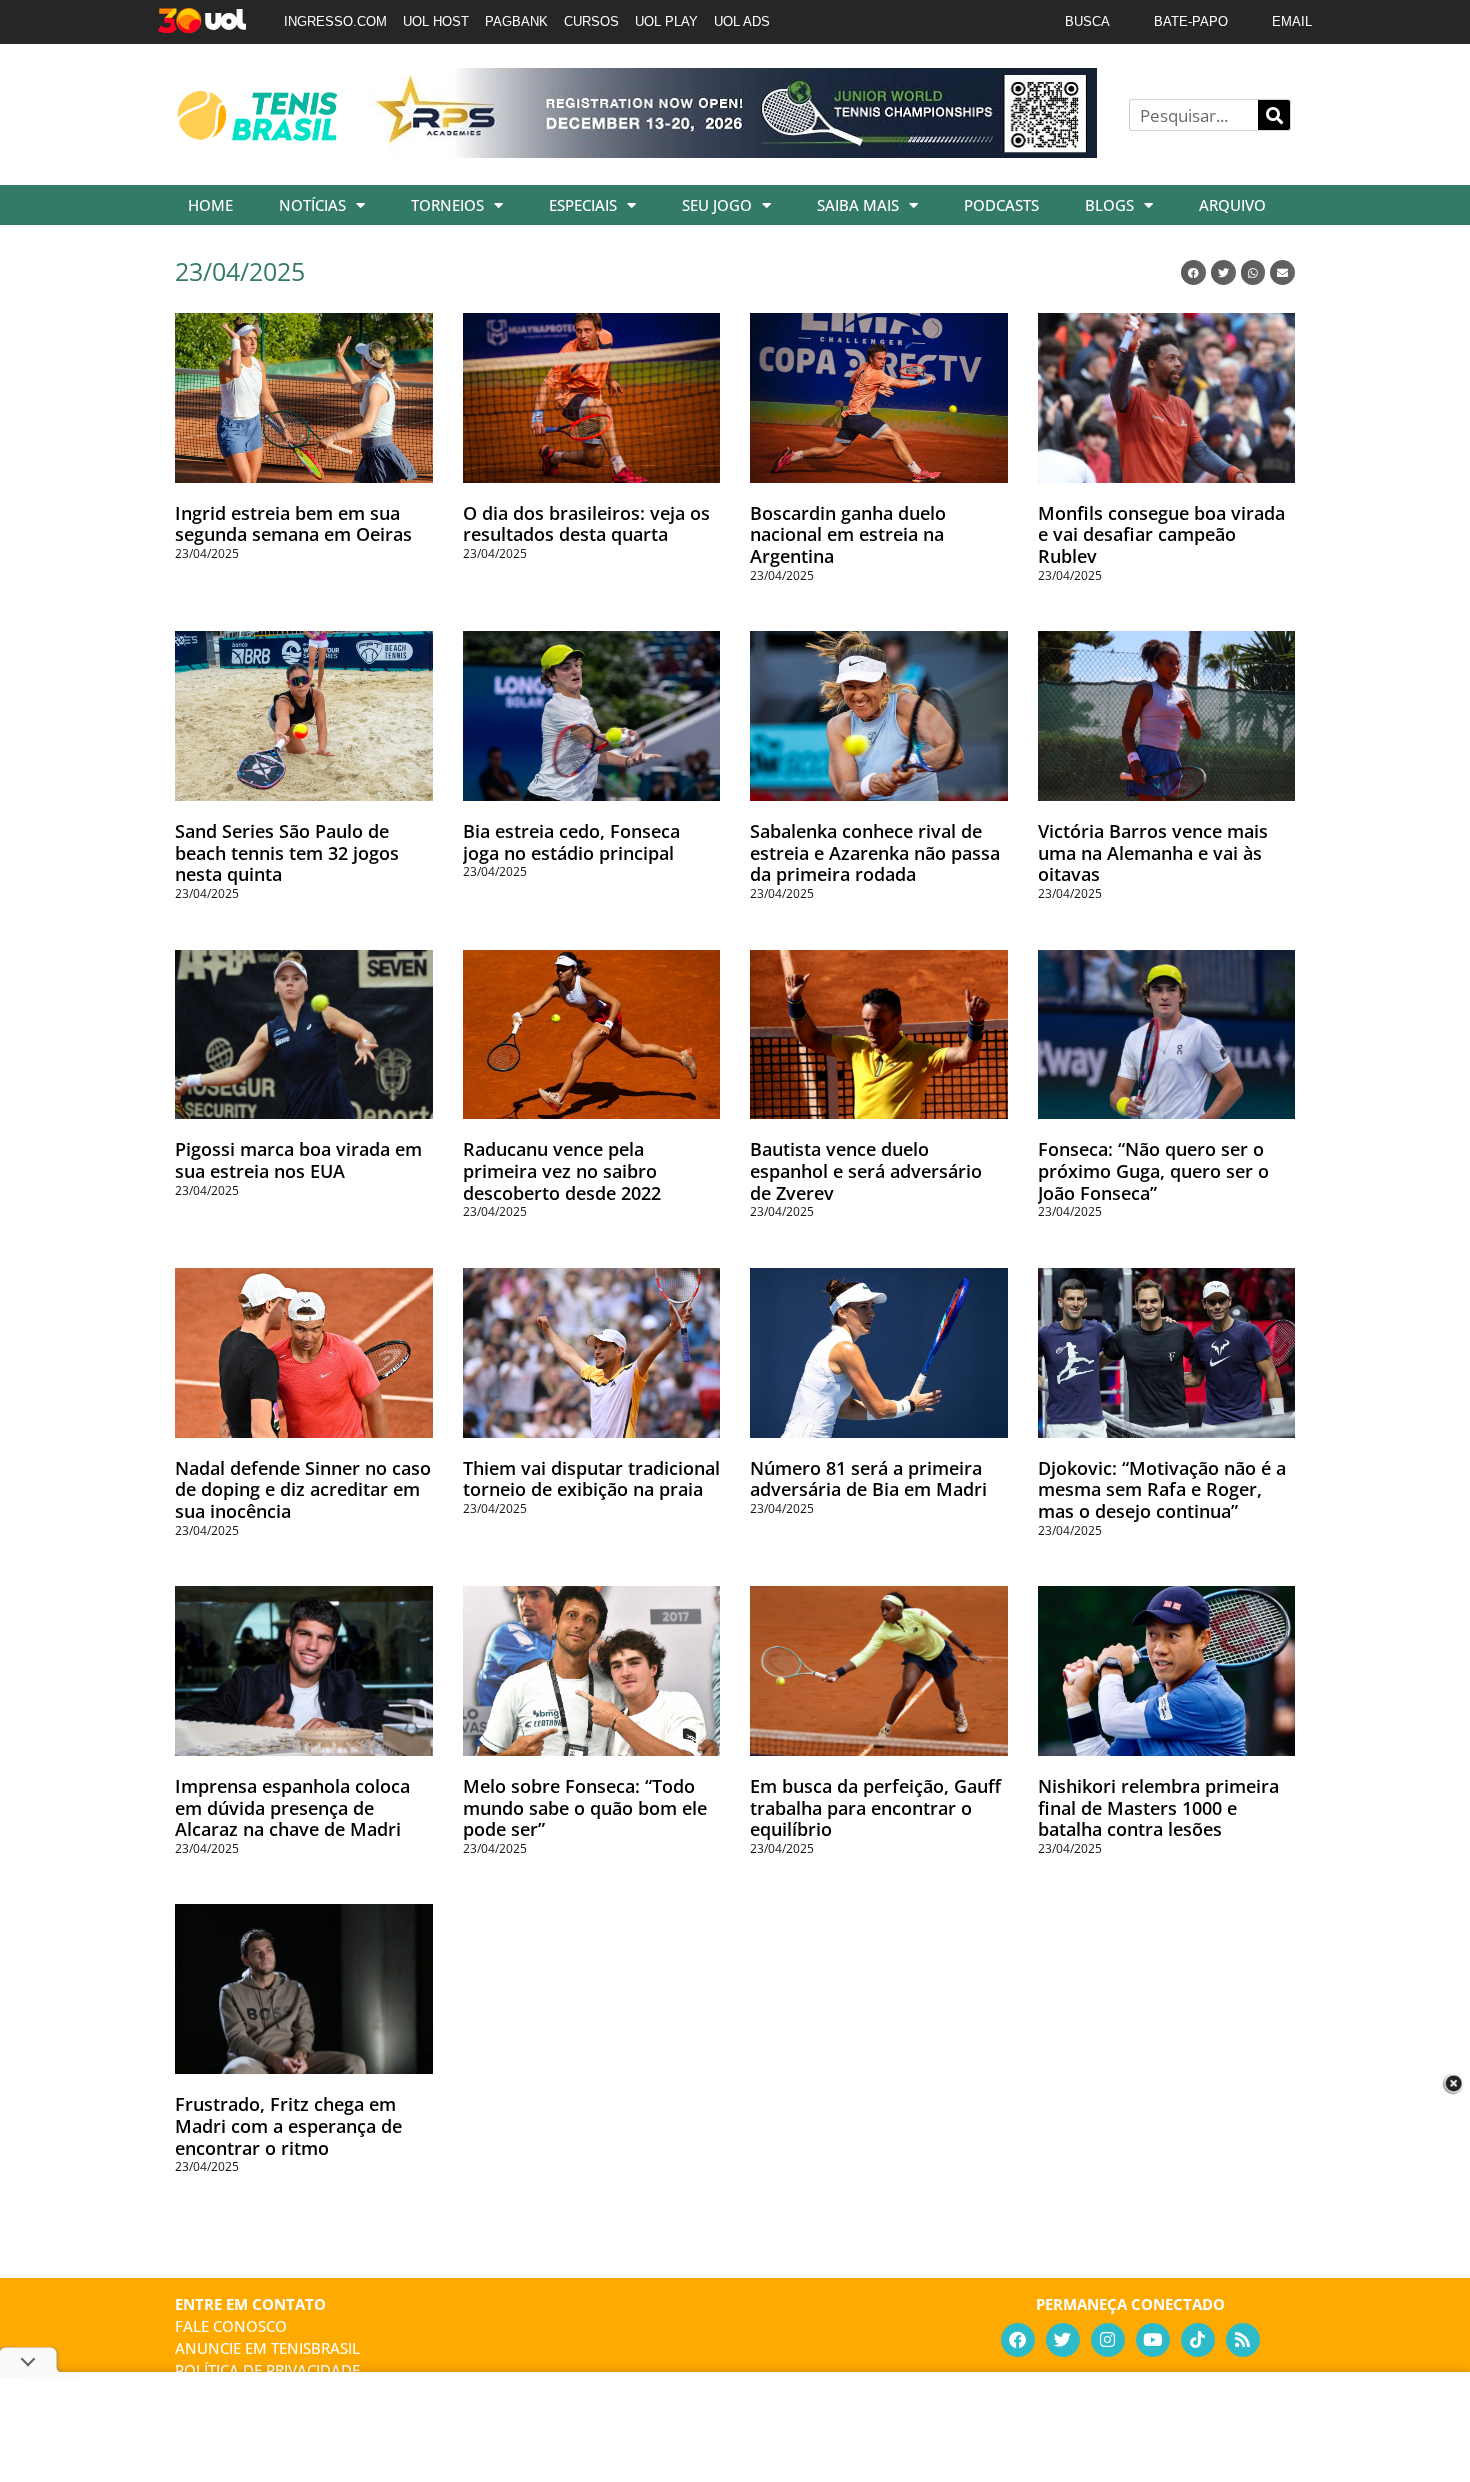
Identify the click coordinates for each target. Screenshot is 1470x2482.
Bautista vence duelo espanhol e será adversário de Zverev (866, 1170)
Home (210, 205)
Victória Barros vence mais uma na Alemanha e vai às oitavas (1153, 852)
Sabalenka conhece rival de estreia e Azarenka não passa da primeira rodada (875, 852)
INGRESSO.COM (335, 21)
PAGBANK (516, 21)
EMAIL (1292, 21)
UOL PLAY (666, 21)
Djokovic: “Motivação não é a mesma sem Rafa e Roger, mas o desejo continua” (1162, 1489)
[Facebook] (1018, 2340)
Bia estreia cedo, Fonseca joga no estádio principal (571, 842)
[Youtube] (1153, 2340)
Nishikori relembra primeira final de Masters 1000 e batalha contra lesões (1158, 1807)
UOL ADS (742, 21)
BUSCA (1087, 21)
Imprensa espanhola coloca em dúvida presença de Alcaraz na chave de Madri (292, 1807)
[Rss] (1243, 2340)
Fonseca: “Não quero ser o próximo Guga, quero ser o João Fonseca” (1153, 1170)
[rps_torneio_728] (733, 151)
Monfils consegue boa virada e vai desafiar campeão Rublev (1161, 534)
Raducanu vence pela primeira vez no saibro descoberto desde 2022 (562, 1170)
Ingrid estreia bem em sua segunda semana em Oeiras (293, 524)
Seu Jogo (717, 205)
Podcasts (1001, 205)
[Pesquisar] (1274, 115)
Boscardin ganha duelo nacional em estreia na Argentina (848, 534)
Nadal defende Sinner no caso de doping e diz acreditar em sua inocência (303, 1489)
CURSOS (591, 21)
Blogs (1109, 205)
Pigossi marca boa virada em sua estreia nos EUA (298, 1160)
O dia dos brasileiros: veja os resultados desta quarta (586, 524)
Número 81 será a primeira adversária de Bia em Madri (868, 1479)
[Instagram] (1108, 2340)
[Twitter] (1063, 2340)
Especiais (583, 205)
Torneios (447, 205)
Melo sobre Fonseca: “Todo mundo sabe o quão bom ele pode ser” (585, 1807)
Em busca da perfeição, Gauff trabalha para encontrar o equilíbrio (875, 1807)
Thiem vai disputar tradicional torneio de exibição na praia (591, 1479)
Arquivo (1232, 205)
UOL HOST (436, 21)
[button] (1193, 272)
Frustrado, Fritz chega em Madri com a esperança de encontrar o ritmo (288, 2125)
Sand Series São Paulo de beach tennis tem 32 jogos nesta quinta (287, 852)
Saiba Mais (858, 205)
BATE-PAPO (1191, 21)
